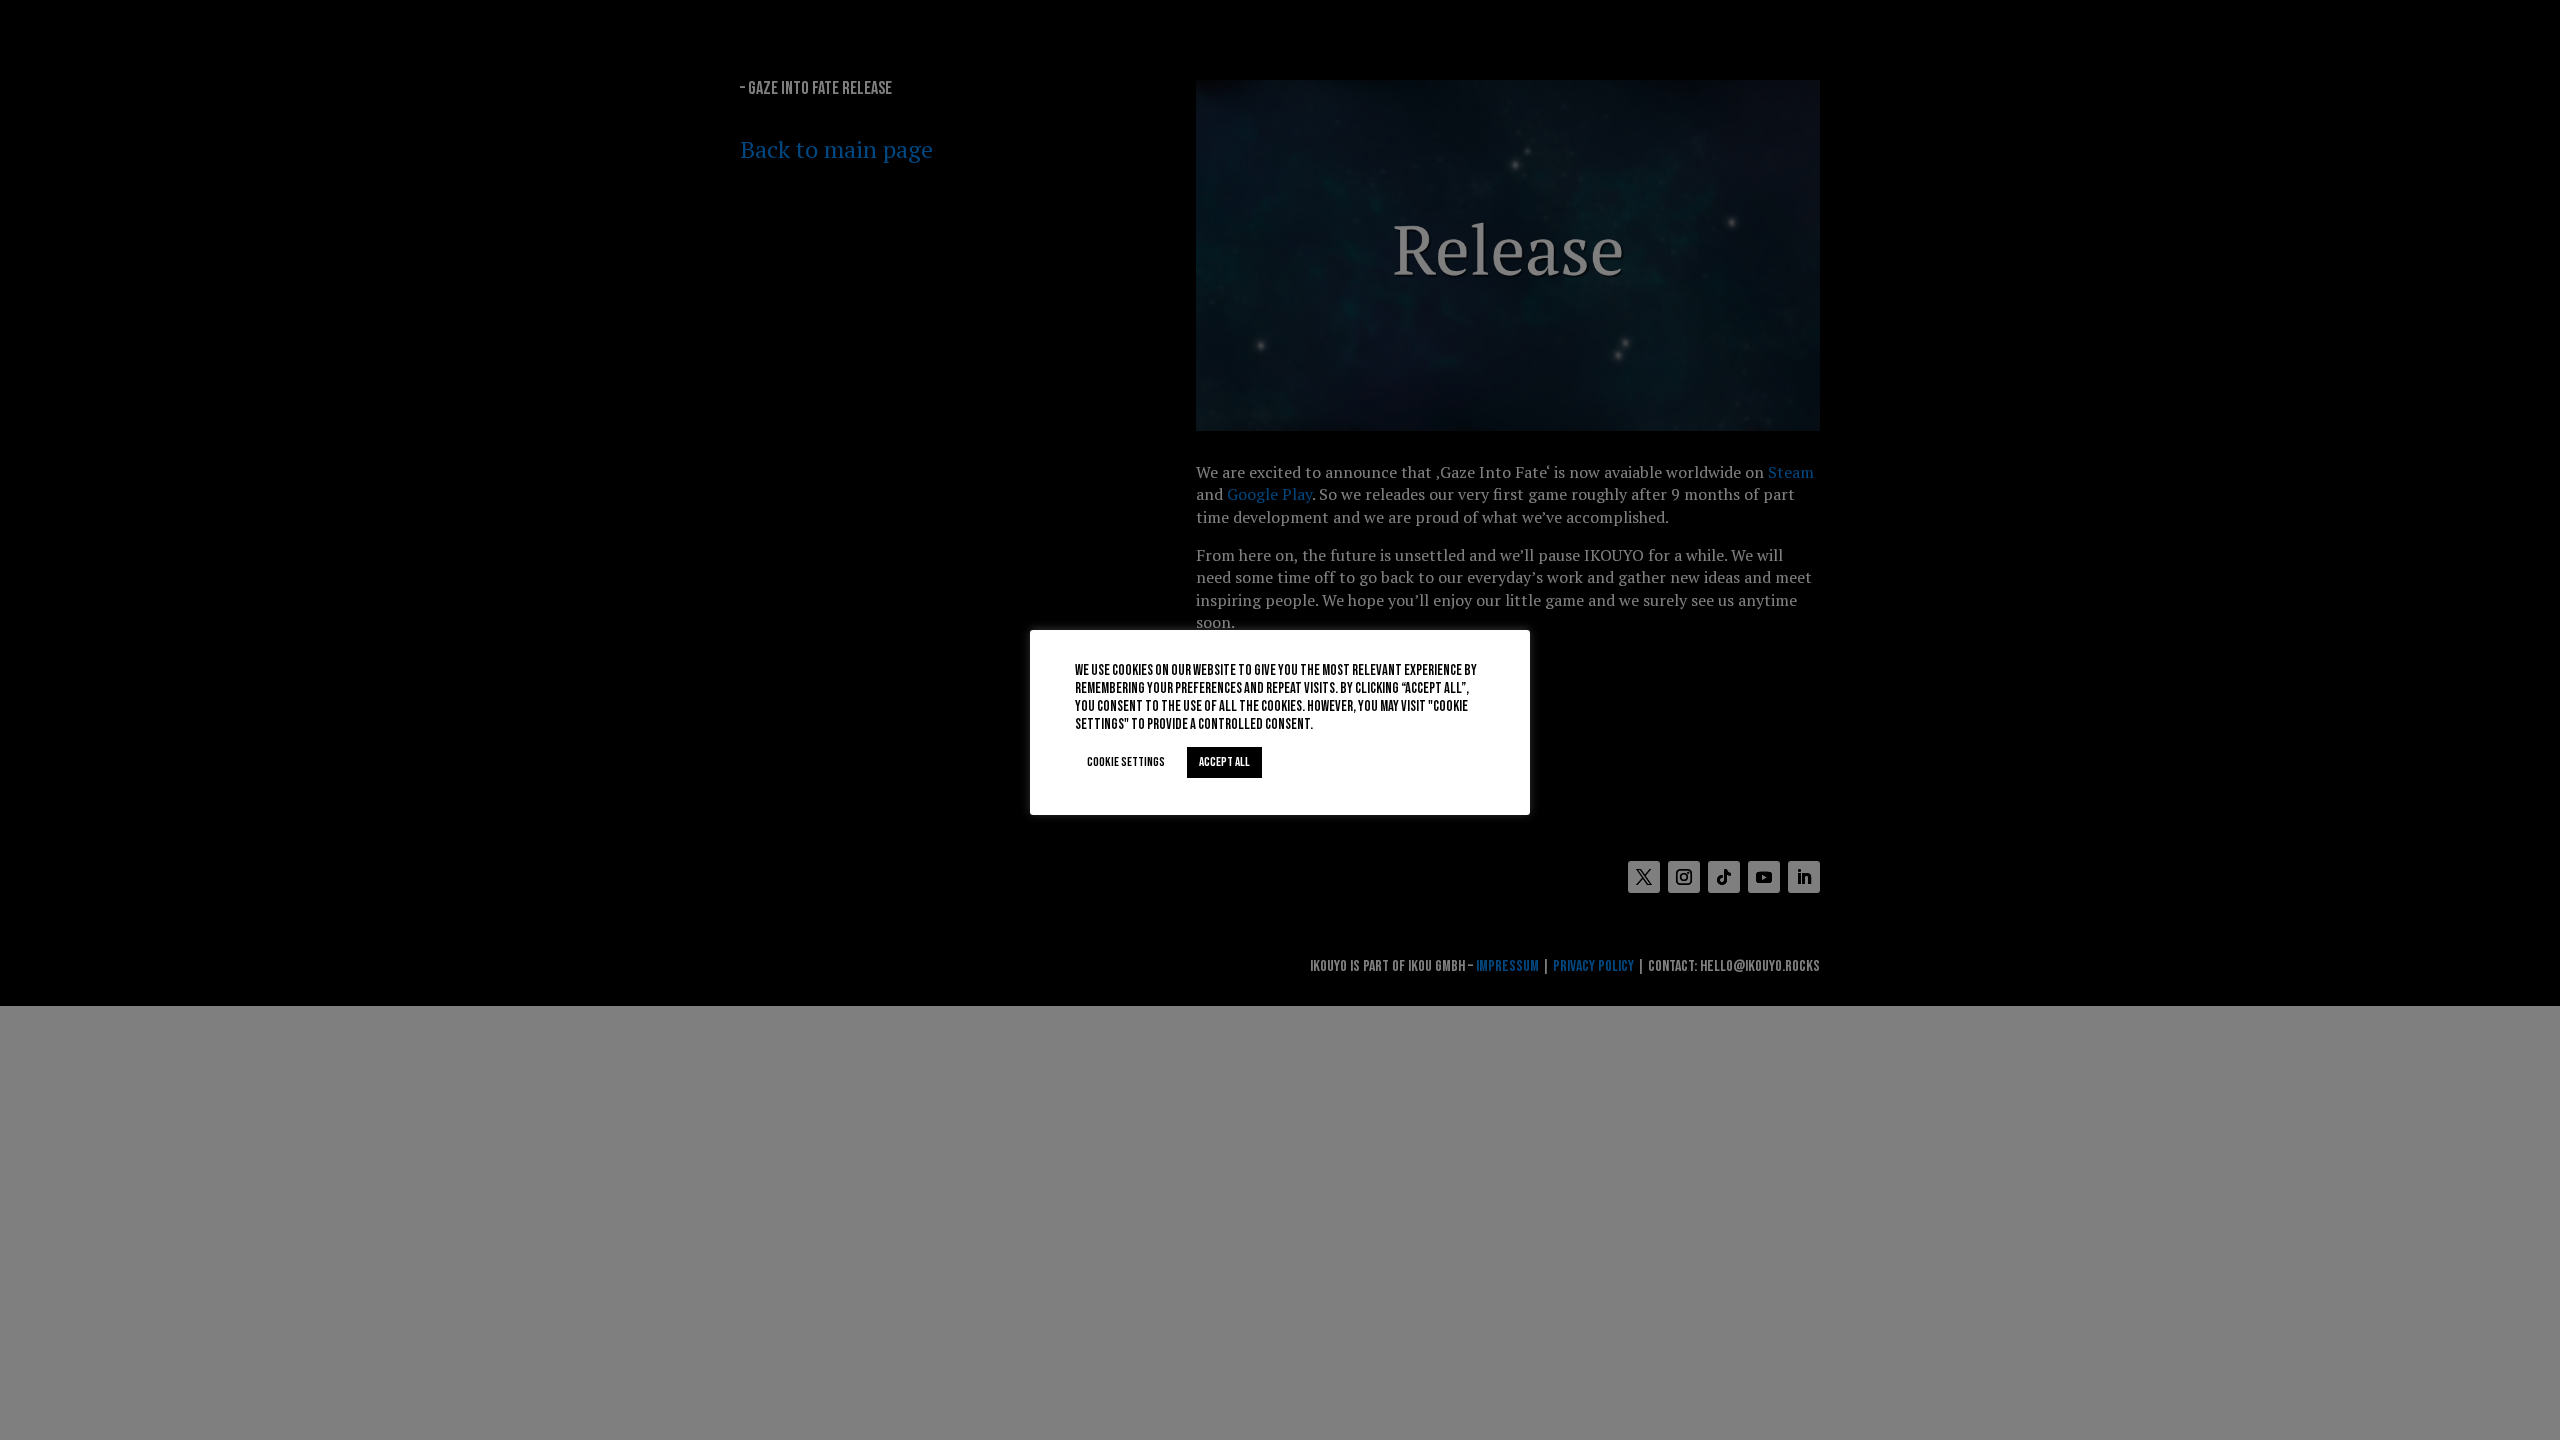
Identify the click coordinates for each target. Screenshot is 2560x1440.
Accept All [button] (1224, 762)
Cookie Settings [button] (1126, 762)
